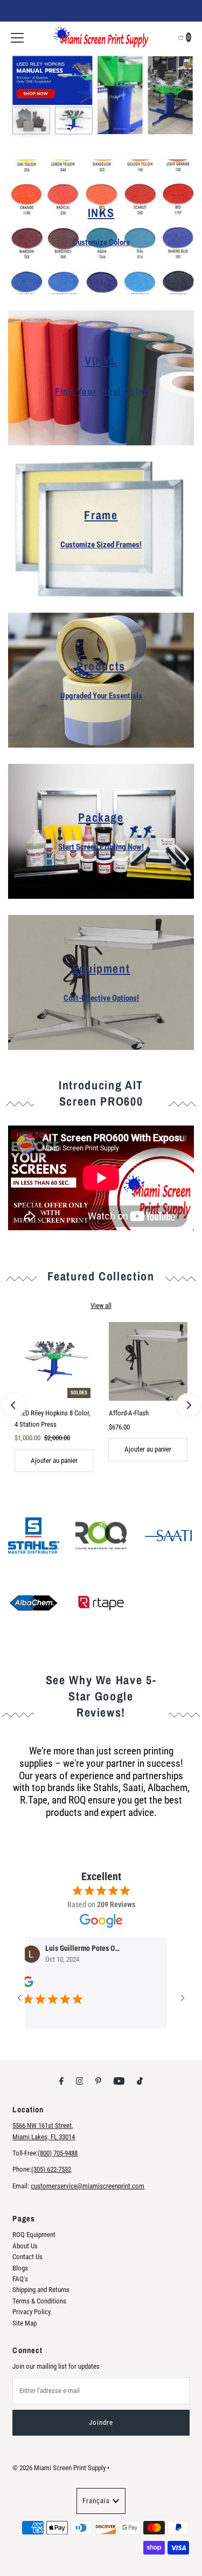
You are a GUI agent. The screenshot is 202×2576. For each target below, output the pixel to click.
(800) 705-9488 (58, 2153)
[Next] (188, 1405)
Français (96, 2501)
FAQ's (20, 2279)
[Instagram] (80, 2081)
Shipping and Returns (41, 2290)
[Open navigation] (17, 37)
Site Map (25, 2323)
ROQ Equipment (34, 2235)
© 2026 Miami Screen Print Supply (59, 2468)
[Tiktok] (140, 2081)
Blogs (20, 2268)
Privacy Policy (32, 2312)
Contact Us (27, 2257)
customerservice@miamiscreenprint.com (88, 2186)
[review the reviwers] (162, 1984)
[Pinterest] (98, 2081)
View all (101, 1306)
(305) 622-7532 (51, 2169)
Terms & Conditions (39, 2301)
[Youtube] (119, 2081)
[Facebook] (61, 2081)
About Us (25, 2246)
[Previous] (14, 1405)
